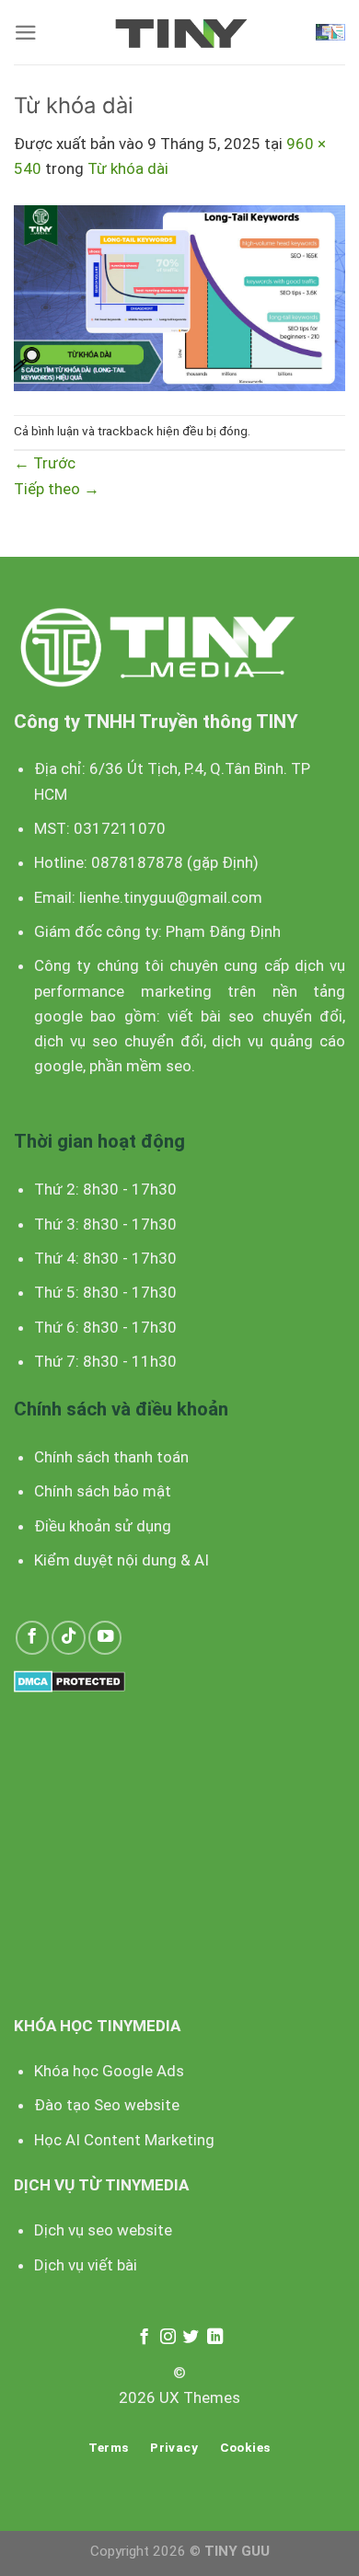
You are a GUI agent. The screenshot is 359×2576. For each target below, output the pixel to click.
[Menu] (26, 33)
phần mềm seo (140, 1066)
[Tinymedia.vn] (179, 33)
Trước (45, 463)
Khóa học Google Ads (109, 2071)
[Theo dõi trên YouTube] (105, 1637)
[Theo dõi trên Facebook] (32, 1637)
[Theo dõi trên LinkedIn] (215, 2338)
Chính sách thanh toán (111, 1457)
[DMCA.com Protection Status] (69, 1680)
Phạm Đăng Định (223, 931)
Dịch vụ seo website (103, 2230)
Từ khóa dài (128, 168)
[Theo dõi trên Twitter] (191, 2338)
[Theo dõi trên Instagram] (167, 2338)
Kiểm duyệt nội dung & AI (122, 1560)
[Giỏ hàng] (330, 32)
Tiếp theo (57, 489)
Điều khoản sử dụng (103, 1526)
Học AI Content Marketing (124, 2140)
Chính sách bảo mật (103, 1491)
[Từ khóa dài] (179, 296)
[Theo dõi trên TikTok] (68, 1637)
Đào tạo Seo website (107, 2105)
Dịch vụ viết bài (86, 2265)
